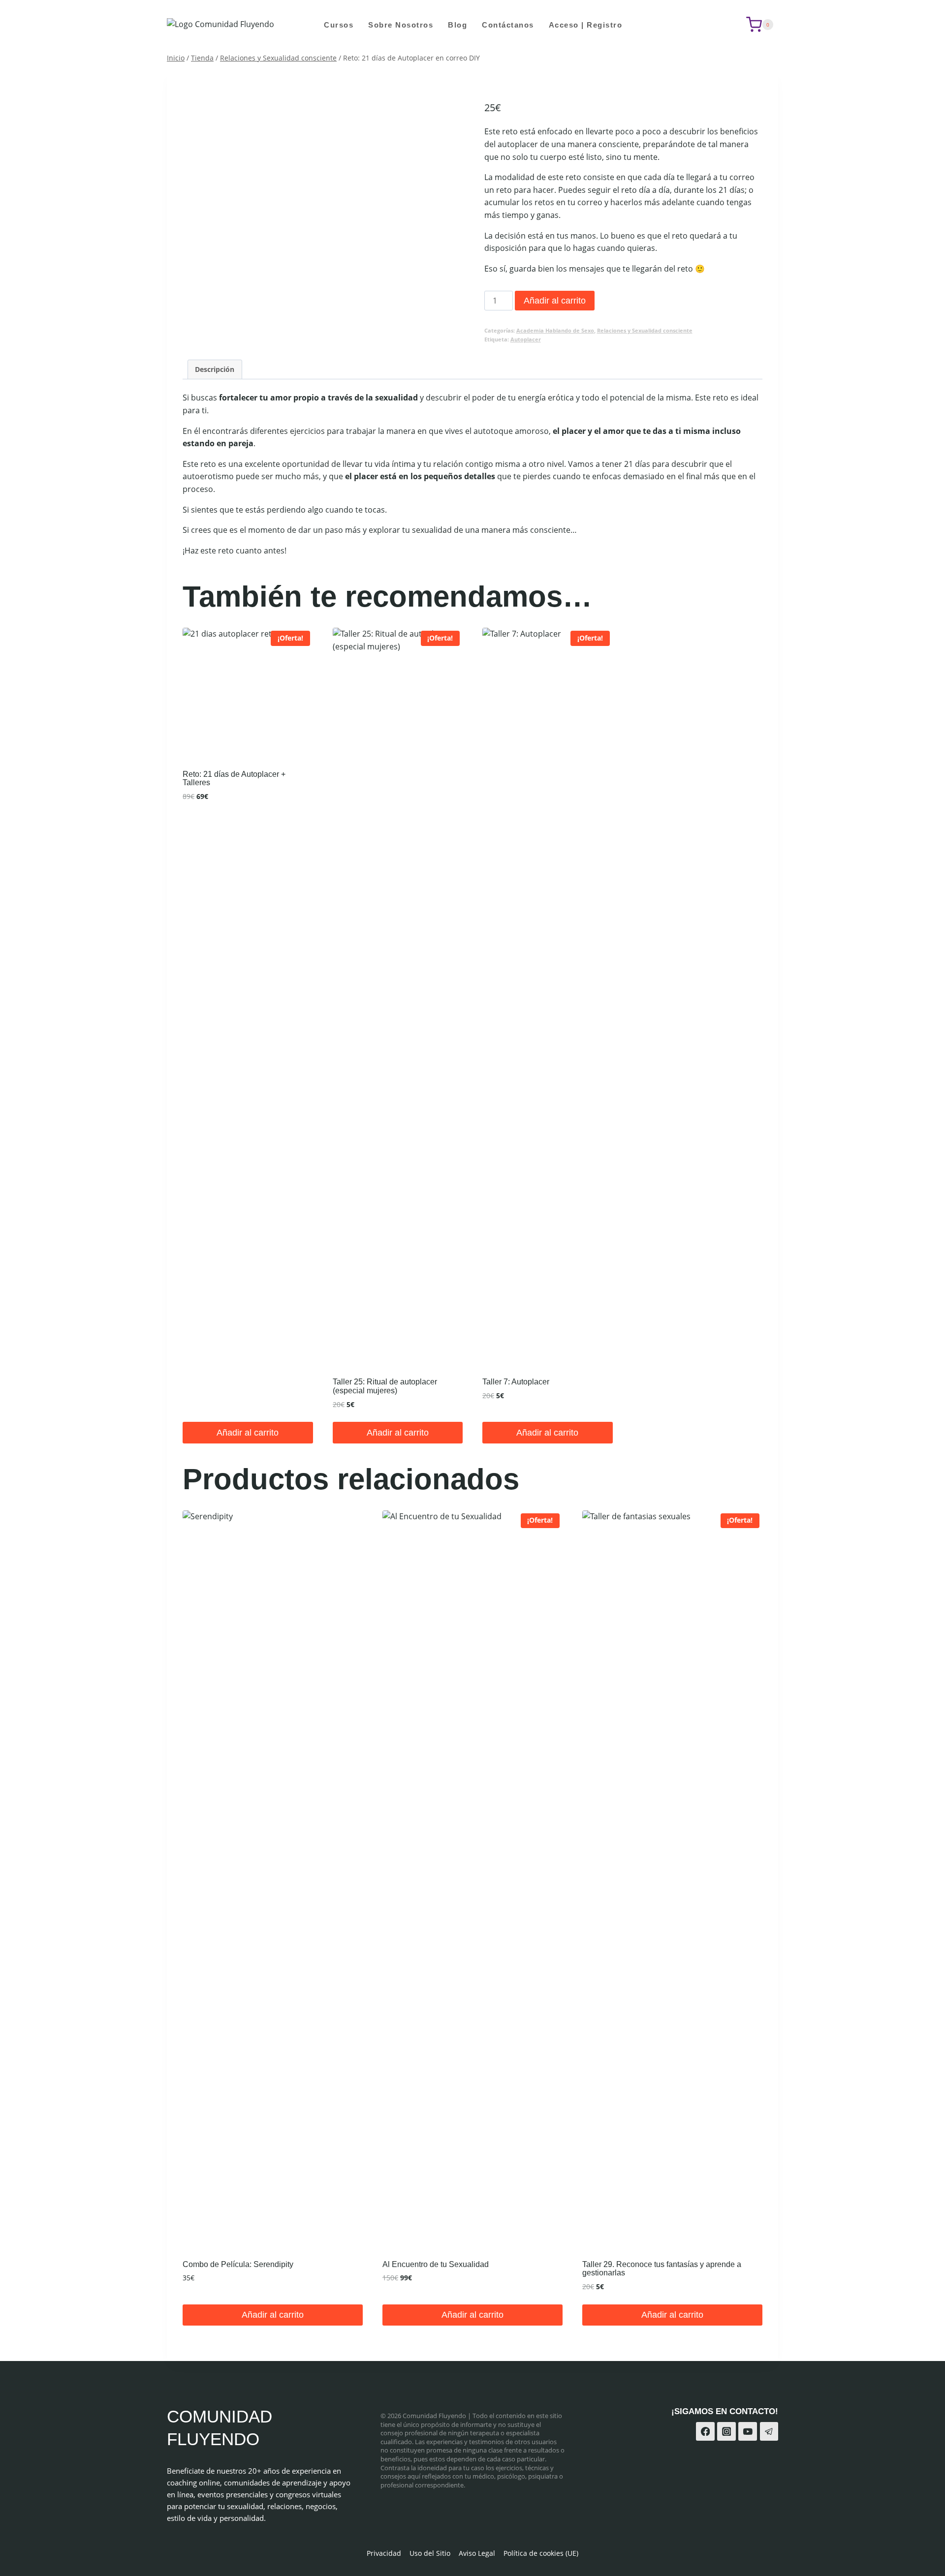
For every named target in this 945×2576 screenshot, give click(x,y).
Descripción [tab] (215, 369)
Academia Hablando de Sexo (555, 330)
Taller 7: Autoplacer (516, 1382)
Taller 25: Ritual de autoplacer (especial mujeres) (385, 1386)
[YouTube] (748, 2431)
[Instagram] (726, 2431)
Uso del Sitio (430, 2553)
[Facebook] (705, 2431)
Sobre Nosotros (401, 25)
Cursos (339, 25)
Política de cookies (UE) (541, 2553)
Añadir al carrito (555, 301)
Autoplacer (526, 339)
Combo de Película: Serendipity (238, 2264)
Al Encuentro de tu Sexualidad (436, 2264)
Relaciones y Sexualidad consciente (645, 330)
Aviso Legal (477, 2553)
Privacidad (384, 2553)
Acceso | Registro (586, 25)
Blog (457, 25)
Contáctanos (508, 25)
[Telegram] (769, 2431)
